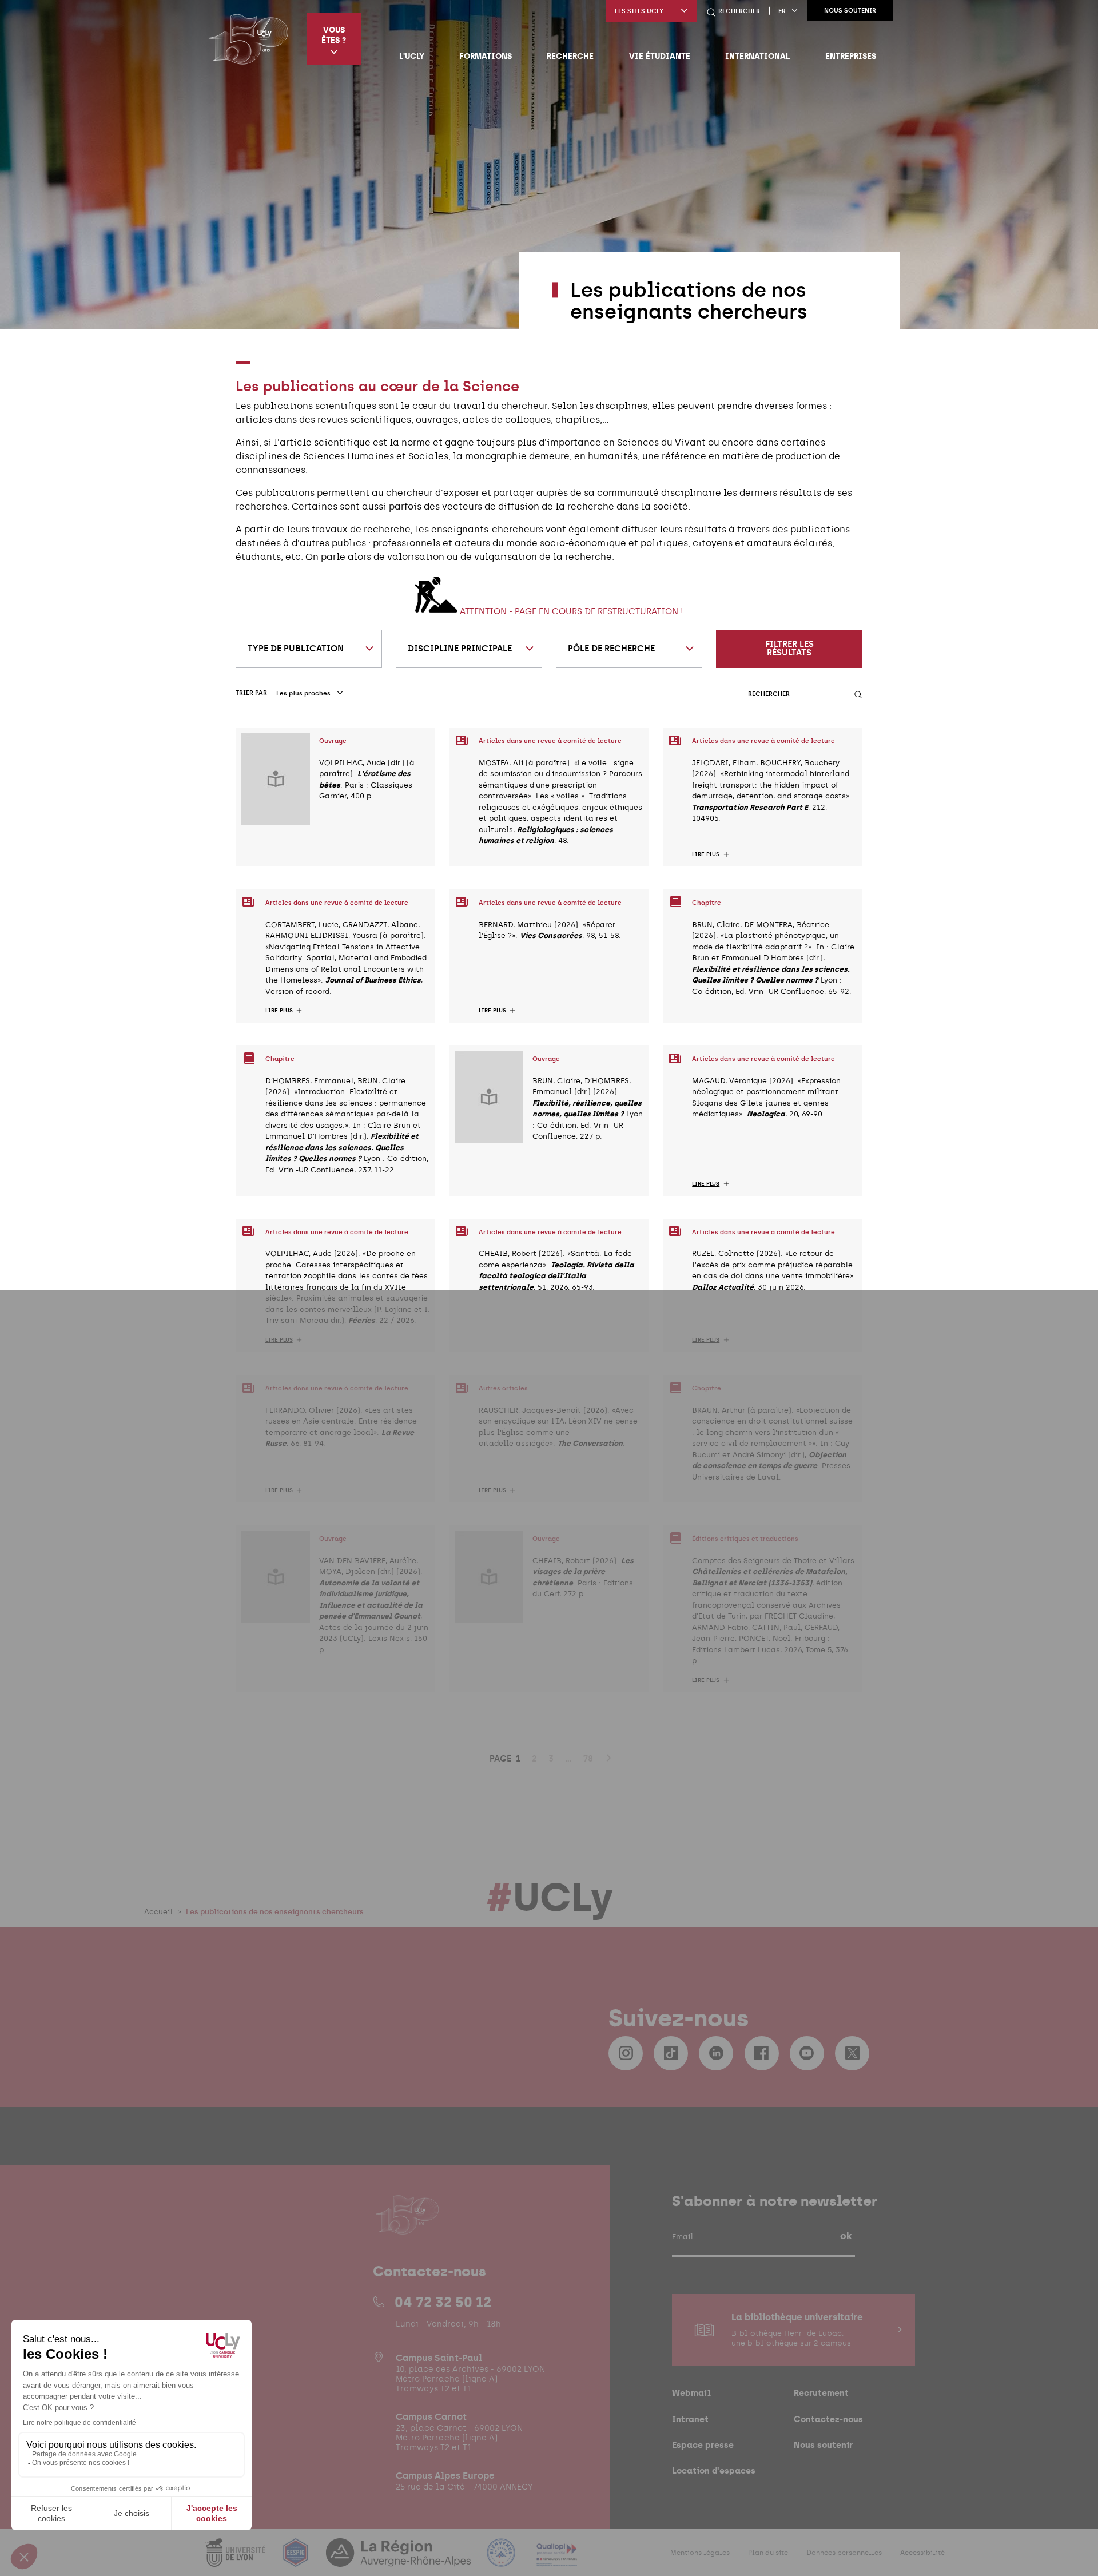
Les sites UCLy (639, 11)
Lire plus (706, 854)
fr (782, 11)
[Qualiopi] (557, 2560)
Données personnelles (844, 2553)
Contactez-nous (828, 2419)
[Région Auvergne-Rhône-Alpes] (400, 2560)
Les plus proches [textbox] (303, 693)
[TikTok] (671, 2053)
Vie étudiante (660, 56)
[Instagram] (626, 2053)
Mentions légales (700, 2553)
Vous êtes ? (334, 35)
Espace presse (703, 2445)
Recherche (570, 56)
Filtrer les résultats (789, 648)
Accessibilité (922, 2553)
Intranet (690, 2419)
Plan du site (768, 2553)
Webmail (691, 2393)
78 (588, 1759)
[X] (852, 2053)
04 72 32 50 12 (443, 2302)
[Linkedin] (716, 2053)
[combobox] (309, 649)
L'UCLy (412, 56)
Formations (486, 56)
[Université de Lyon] (236, 2560)
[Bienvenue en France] (502, 2560)
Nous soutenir (850, 11)
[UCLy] (248, 39)
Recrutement (821, 2393)
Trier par (251, 693)
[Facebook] (762, 2053)
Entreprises (851, 56)
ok (846, 2236)
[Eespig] (297, 2560)
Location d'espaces (714, 2470)
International (757, 56)
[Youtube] (807, 2053)
